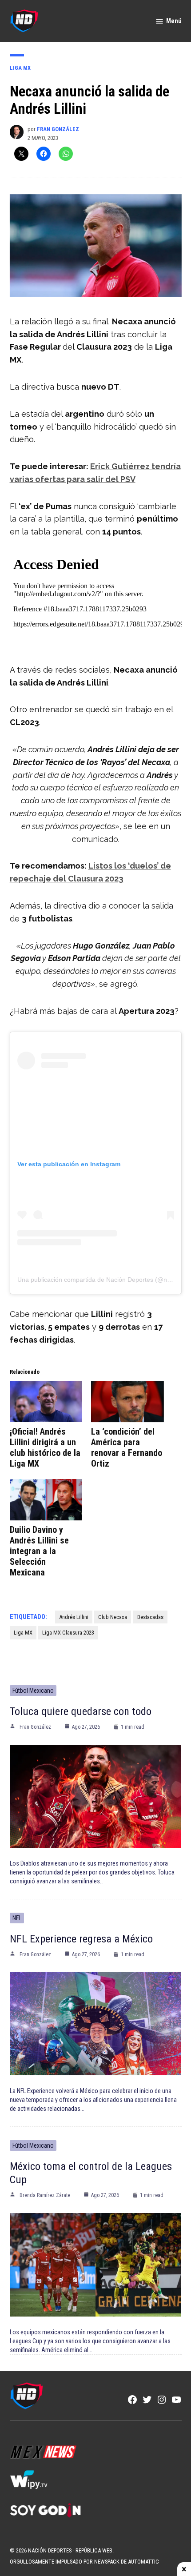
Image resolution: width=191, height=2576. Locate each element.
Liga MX (20, 68)
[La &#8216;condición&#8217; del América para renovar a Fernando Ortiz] (127, 1402)
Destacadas (150, 1617)
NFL (17, 1918)
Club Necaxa (113, 1617)
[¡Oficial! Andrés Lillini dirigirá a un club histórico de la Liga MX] (46, 1402)
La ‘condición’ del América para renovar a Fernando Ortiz (127, 1448)
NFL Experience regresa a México (81, 1939)
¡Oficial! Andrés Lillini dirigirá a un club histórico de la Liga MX (45, 1448)
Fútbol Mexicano (33, 1691)
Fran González (58, 129)
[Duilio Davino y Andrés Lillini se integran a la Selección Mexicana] (46, 1500)
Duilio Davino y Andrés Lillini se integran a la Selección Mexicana (39, 1551)
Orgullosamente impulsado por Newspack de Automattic (84, 2562)
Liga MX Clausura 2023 (68, 1633)
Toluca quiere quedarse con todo (81, 1711)
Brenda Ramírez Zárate (45, 2195)
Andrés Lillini (74, 1617)
